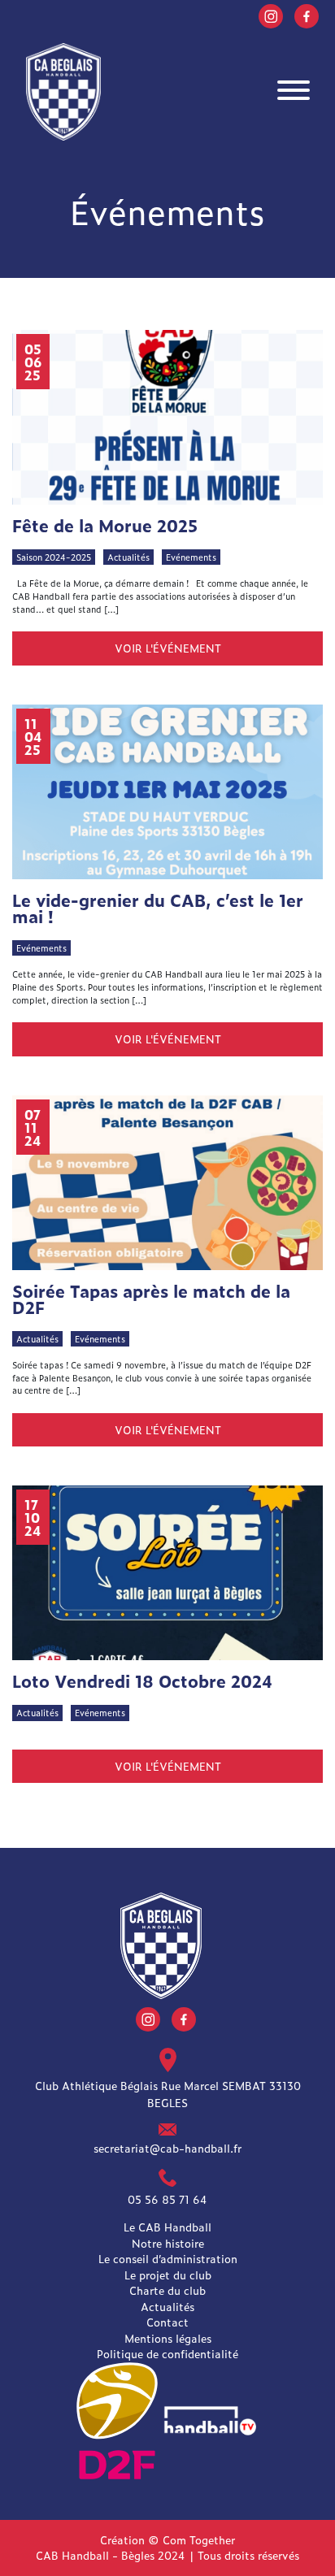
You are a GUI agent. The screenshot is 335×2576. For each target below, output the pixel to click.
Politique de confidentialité (167, 2354)
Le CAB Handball (167, 2227)
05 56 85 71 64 (167, 2199)
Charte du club (167, 2290)
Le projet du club (168, 2275)
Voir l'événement (168, 648)
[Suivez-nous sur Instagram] (271, 14)
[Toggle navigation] (294, 92)
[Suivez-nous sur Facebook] (307, 14)
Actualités (167, 2307)
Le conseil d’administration (168, 2259)
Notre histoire (168, 2243)
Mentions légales (168, 2338)
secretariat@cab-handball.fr (167, 2148)
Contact (167, 2322)
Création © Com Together (167, 2540)
